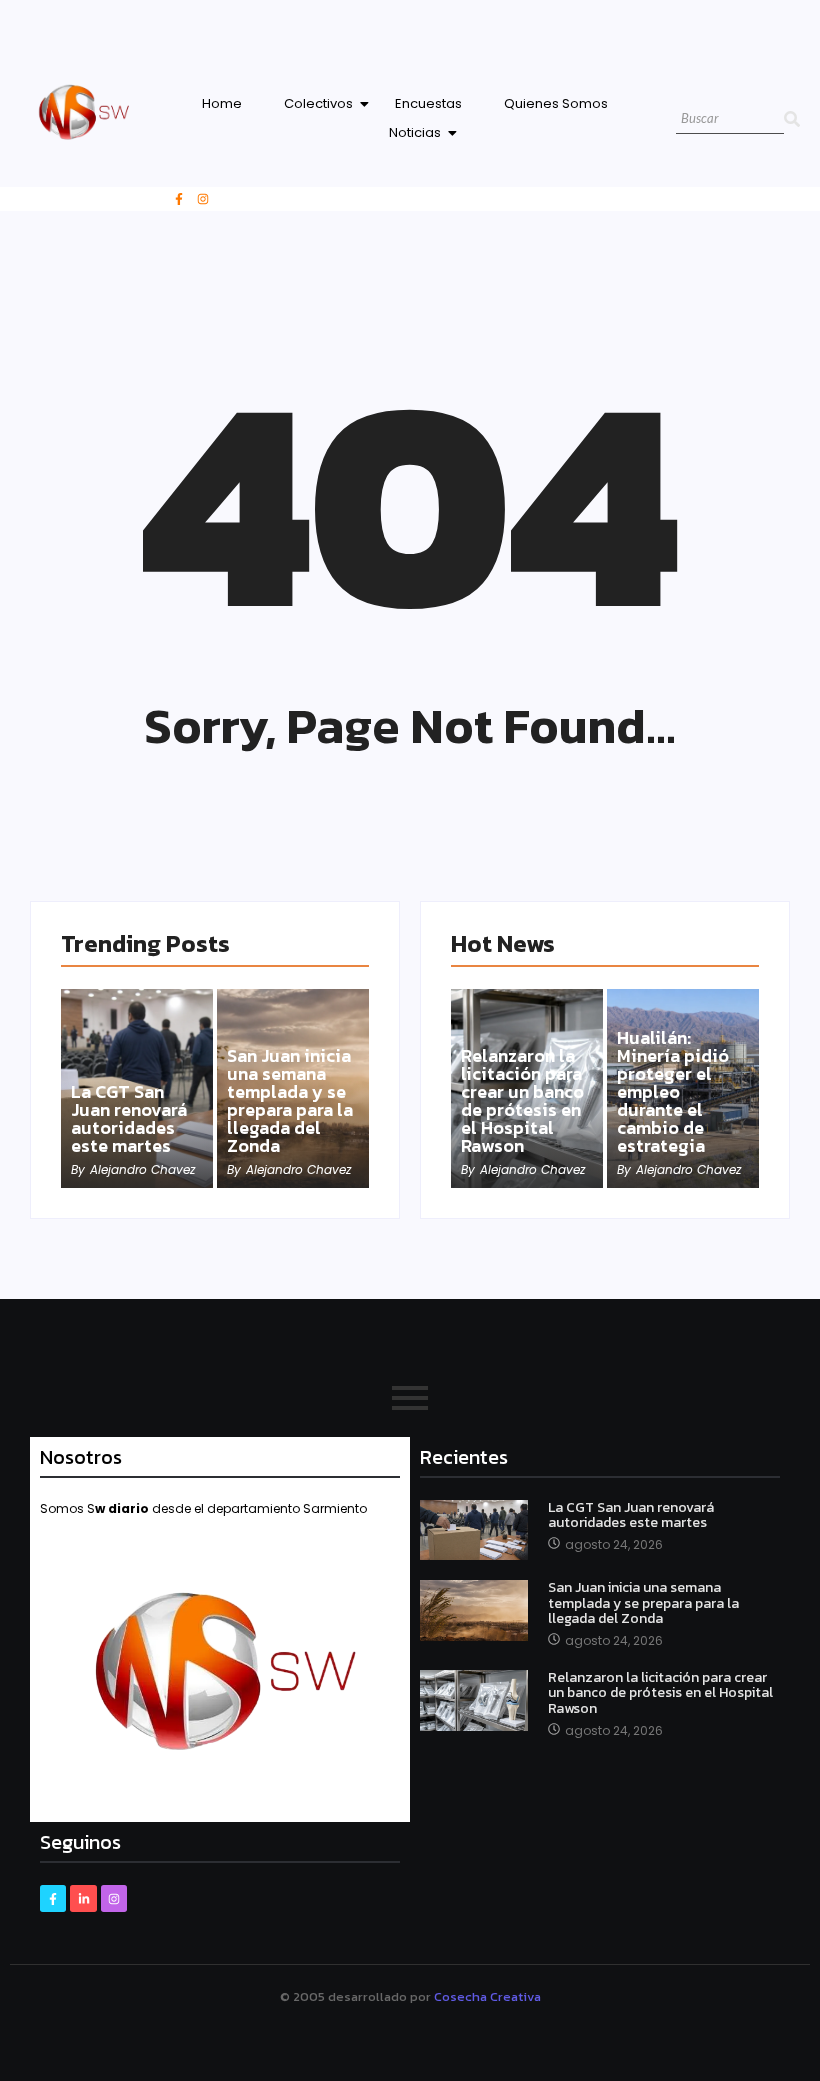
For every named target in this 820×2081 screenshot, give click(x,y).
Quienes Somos (556, 103)
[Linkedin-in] (83, 1898)
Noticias (415, 132)
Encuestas (428, 103)
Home (222, 103)
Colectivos (318, 103)
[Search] (792, 119)
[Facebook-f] (179, 199)
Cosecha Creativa (487, 1996)
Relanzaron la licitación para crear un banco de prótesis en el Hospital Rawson (522, 1101)
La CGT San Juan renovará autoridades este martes (129, 1119)
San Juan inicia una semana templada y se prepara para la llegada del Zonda (290, 1101)
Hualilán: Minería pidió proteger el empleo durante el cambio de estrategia (673, 1092)
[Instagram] (203, 199)
